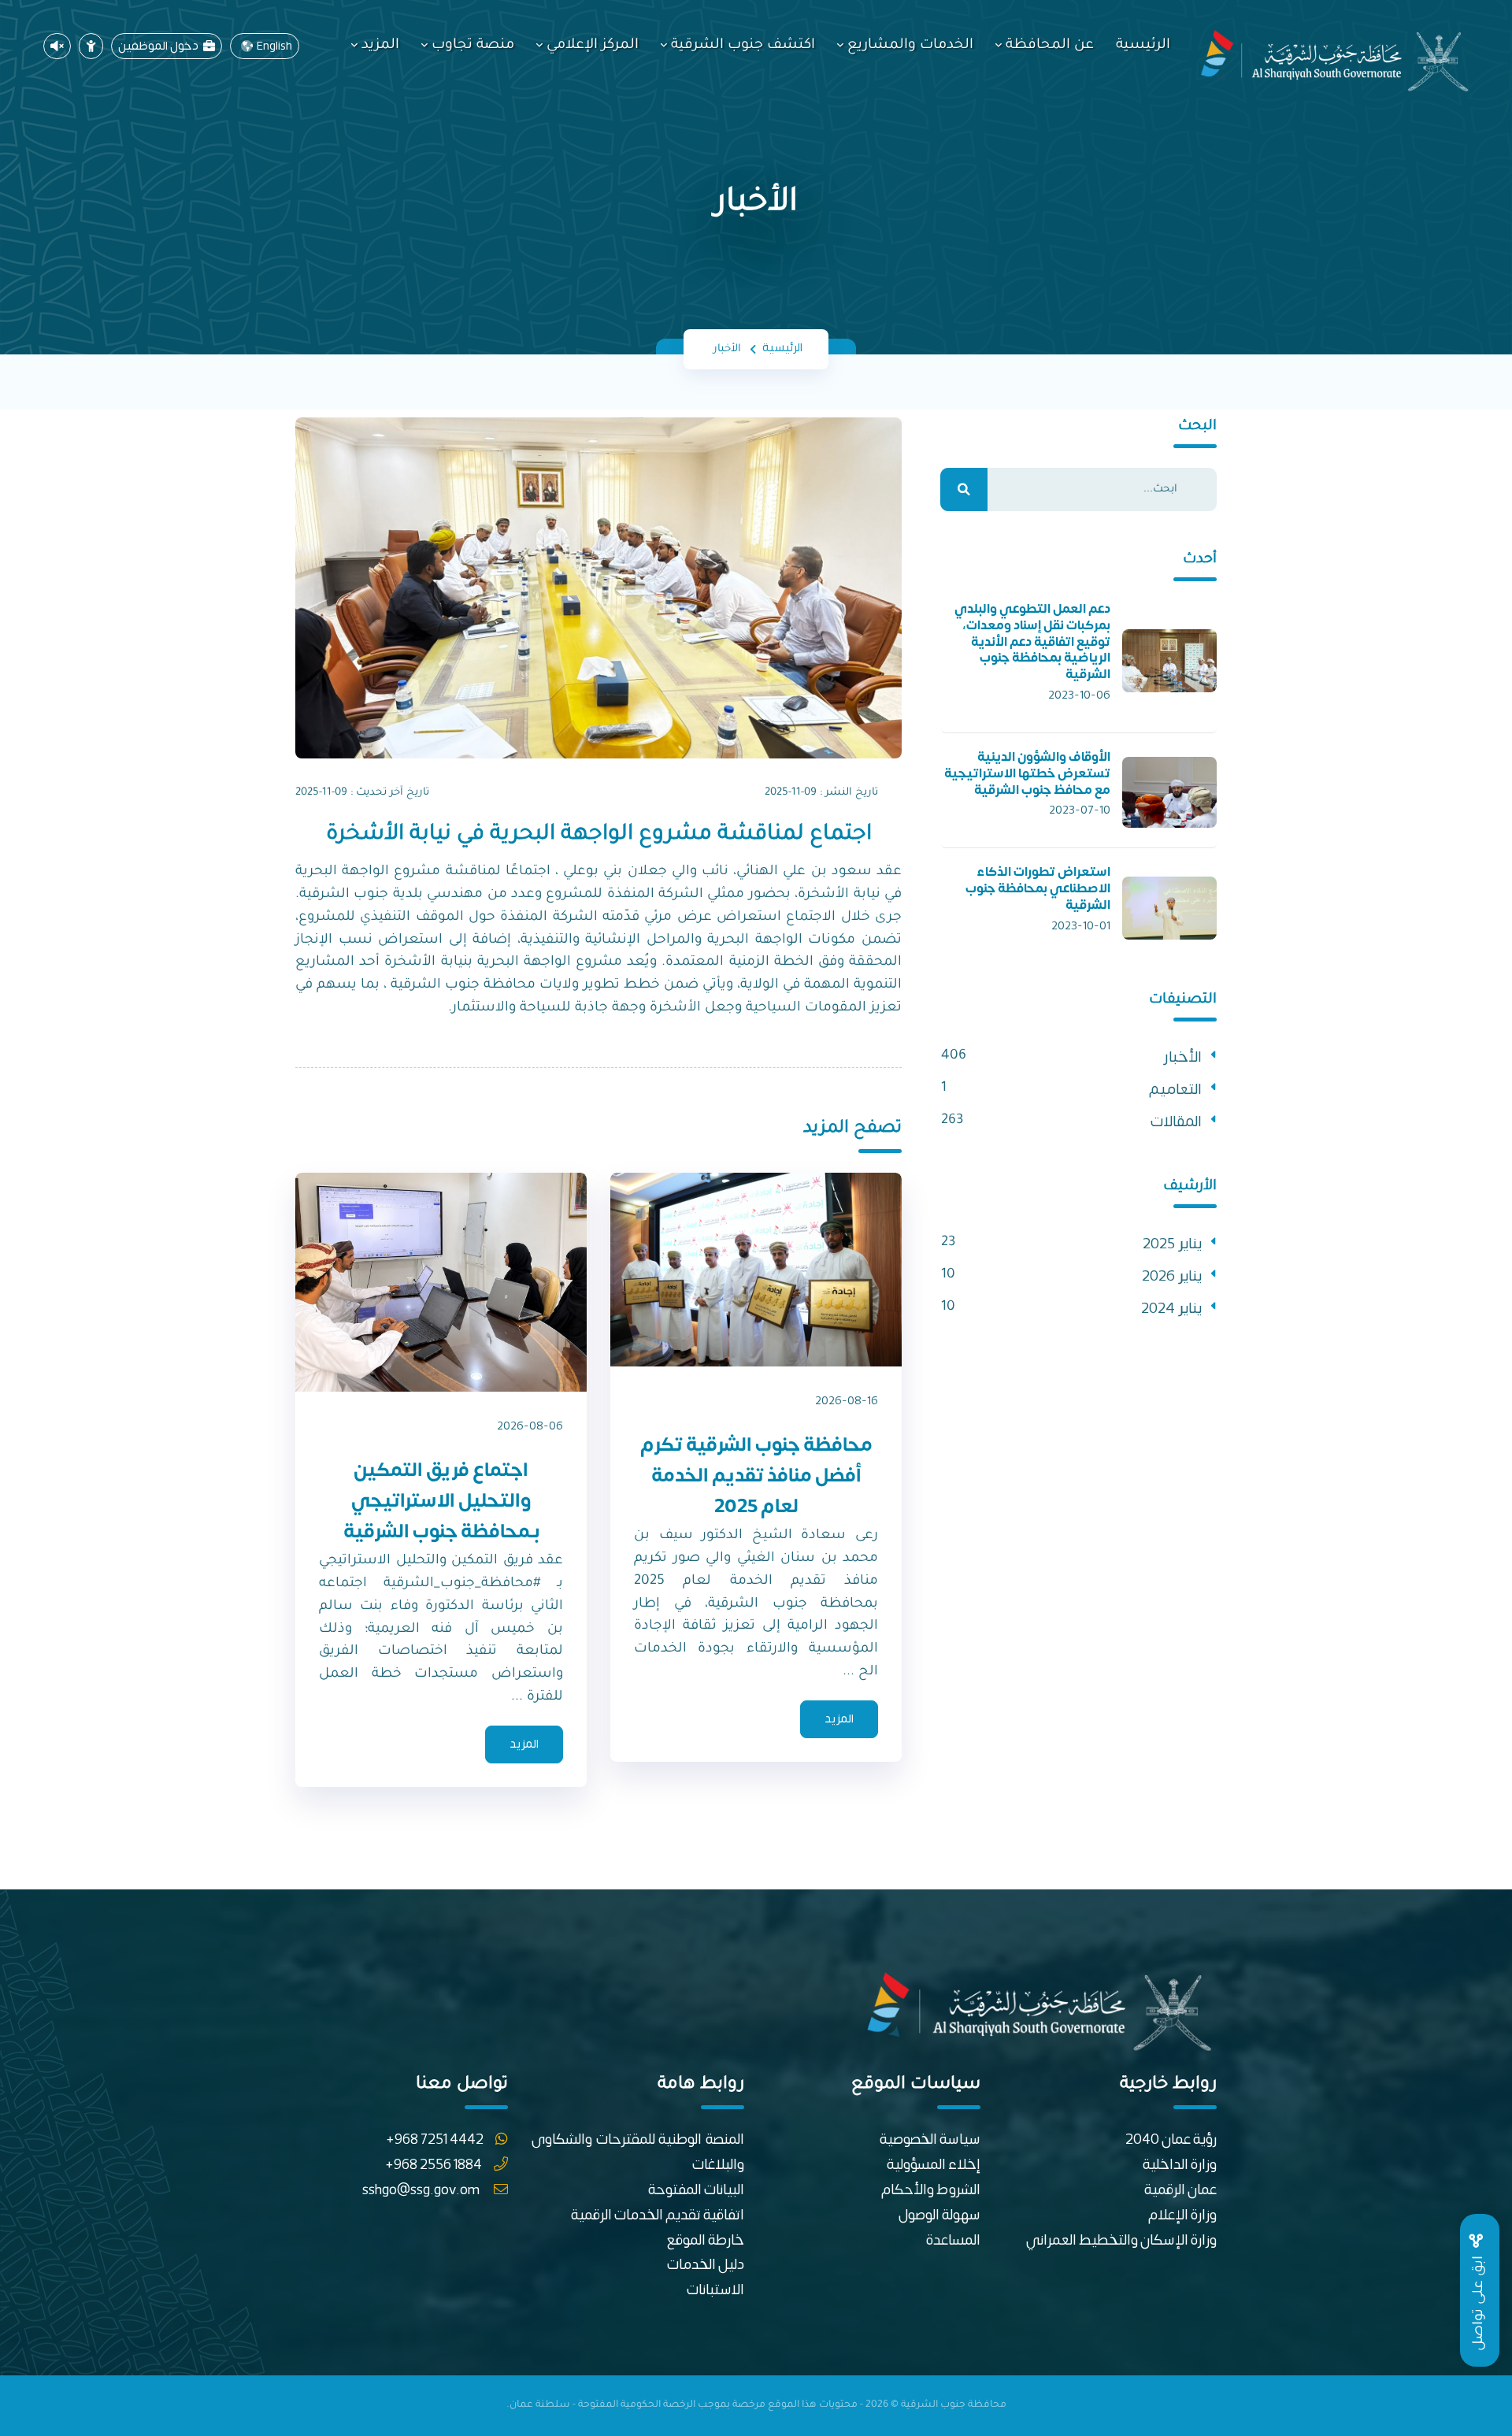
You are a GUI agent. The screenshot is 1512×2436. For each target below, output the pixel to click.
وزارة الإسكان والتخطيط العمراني (1121, 2240)
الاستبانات (715, 2290)
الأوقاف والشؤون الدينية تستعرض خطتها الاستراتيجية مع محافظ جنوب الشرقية (1027, 773)
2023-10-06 (1079, 695)
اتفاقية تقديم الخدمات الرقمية (658, 2215)
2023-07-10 (1080, 810)
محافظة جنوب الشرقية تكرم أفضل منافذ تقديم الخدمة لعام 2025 (756, 1476)
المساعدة (953, 2240)
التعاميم (1175, 1090)
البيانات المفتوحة (696, 2190)
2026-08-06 (530, 1426)
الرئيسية (1143, 46)
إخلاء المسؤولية (934, 2165)
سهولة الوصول (939, 2215)
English (274, 46)
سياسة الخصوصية (930, 2139)
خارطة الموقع (706, 2240)
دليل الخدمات (706, 2265)
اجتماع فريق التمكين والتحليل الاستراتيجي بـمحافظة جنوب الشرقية (441, 1501)
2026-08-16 (847, 1401)
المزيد (380, 46)
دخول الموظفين (161, 46)
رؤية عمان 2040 (1171, 2139)
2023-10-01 (1081, 926)
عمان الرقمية (1180, 2190)
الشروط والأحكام (931, 2190)
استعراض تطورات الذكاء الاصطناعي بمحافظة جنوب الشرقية (1038, 888)
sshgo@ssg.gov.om (422, 2190)
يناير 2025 (1172, 1244)
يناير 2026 (1172, 1276)
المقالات (1176, 1122)
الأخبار (1183, 1057)
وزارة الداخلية (1180, 2165)
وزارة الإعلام (1182, 2215)
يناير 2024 (1171, 1309)
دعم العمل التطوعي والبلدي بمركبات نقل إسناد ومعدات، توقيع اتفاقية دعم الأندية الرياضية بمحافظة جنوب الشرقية (1032, 641)
